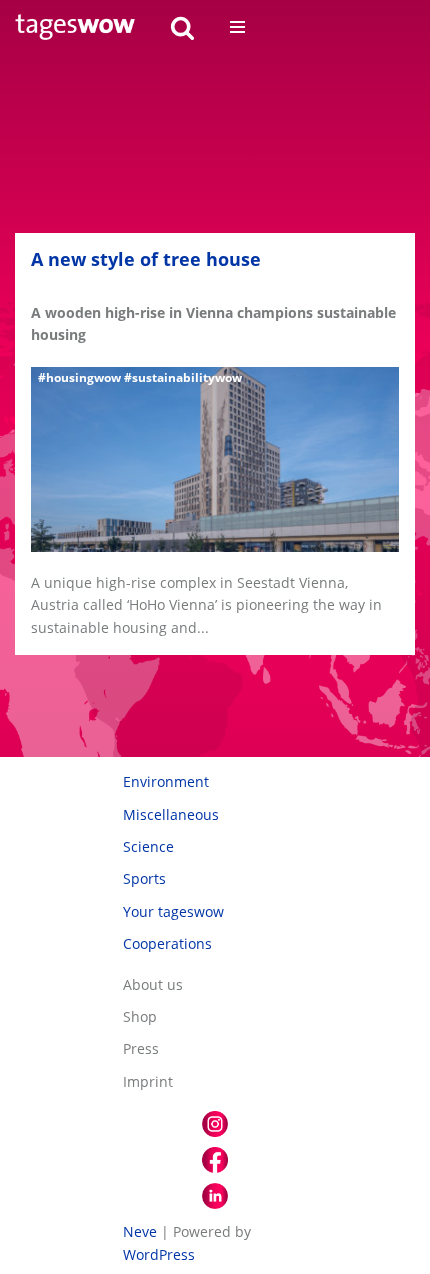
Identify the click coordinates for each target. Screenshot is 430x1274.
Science (148, 846)
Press (141, 1048)
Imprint (148, 1081)
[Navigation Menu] (237, 27)
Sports (144, 878)
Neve (140, 1231)
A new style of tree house (146, 259)
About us (153, 984)
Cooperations (167, 943)
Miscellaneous (171, 814)
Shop (140, 1016)
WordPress (159, 1254)
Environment (166, 781)
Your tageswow (173, 911)
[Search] (182, 27)
